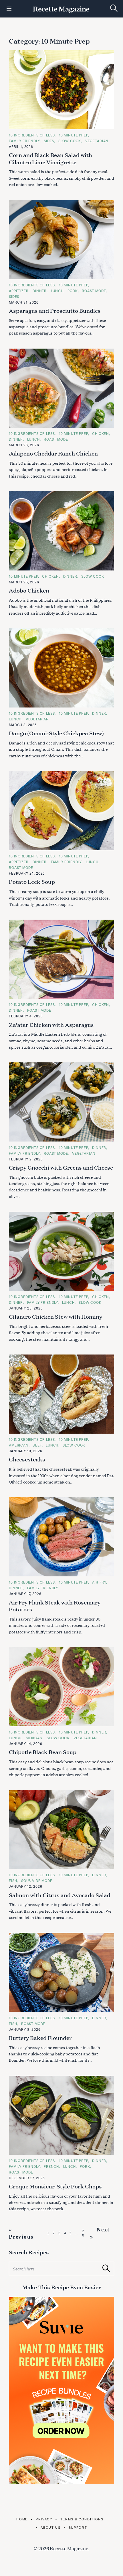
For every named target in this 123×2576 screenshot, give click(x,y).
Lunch (57, 291)
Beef (37, 1445)
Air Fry (99, 1582)
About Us (50, 2528)
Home (22, 2519)
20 (83, 2233)
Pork (73, 291)
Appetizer (19, 291)
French (51, 2166)
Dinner (40, 291)
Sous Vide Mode (37, 1881)
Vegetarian (97, 141)
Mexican (34, 1738)
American (19, 1445)
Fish (13, 1881)
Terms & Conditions (82, 2519)
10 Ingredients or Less (32, 135)
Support (78, 2528)
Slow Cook (70, 141)
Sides (49, 141)
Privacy (44, 2519)
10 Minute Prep (74, 135)
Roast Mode (94, 291)
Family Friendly (24, 141)
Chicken (101, 433)
